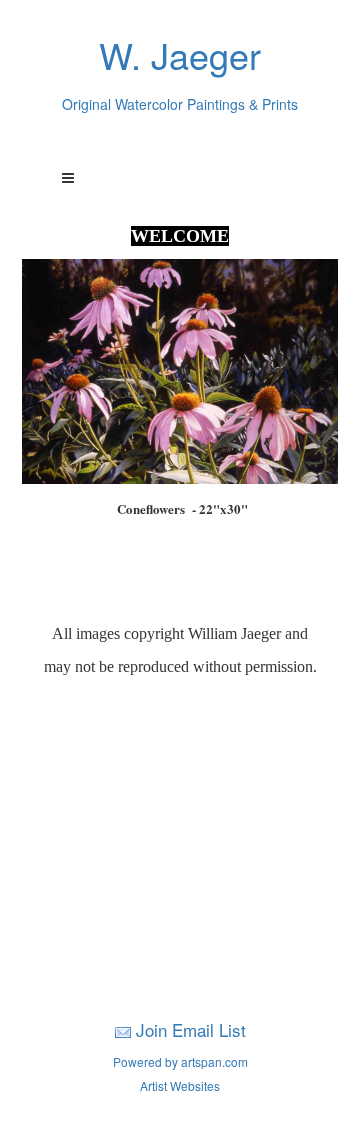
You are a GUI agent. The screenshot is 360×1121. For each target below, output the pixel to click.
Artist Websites (180, 1085)
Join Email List (191, 1029)
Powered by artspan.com (180, 1061)
